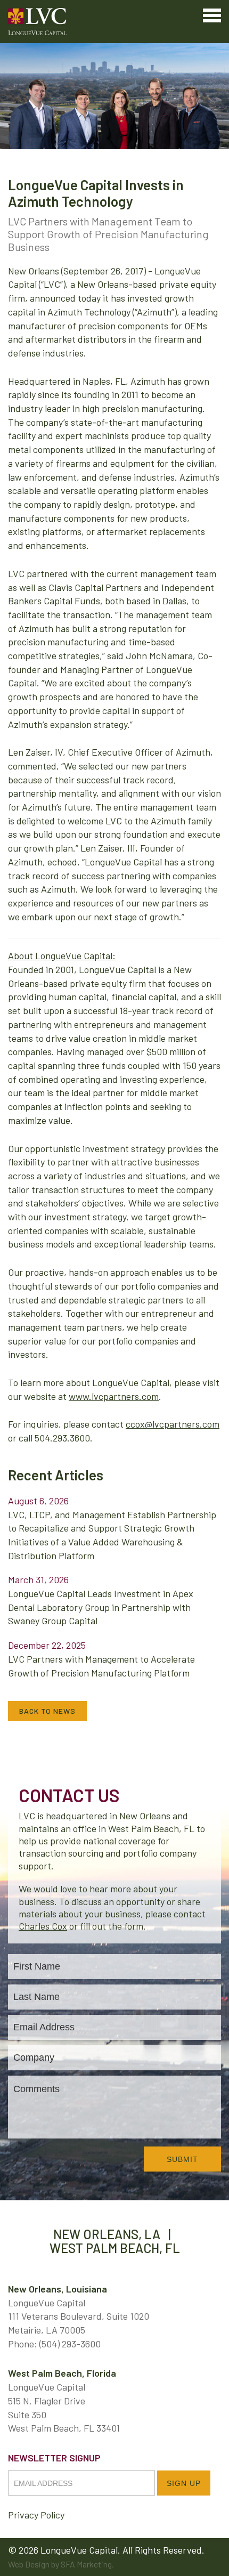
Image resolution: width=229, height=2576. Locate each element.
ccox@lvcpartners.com (173, 1424)
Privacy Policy (36, 2515)
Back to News (47, 1711)
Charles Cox (43, 1926)
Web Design (29, 2564)
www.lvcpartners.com (114, 1396)
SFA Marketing (86, 2564)
